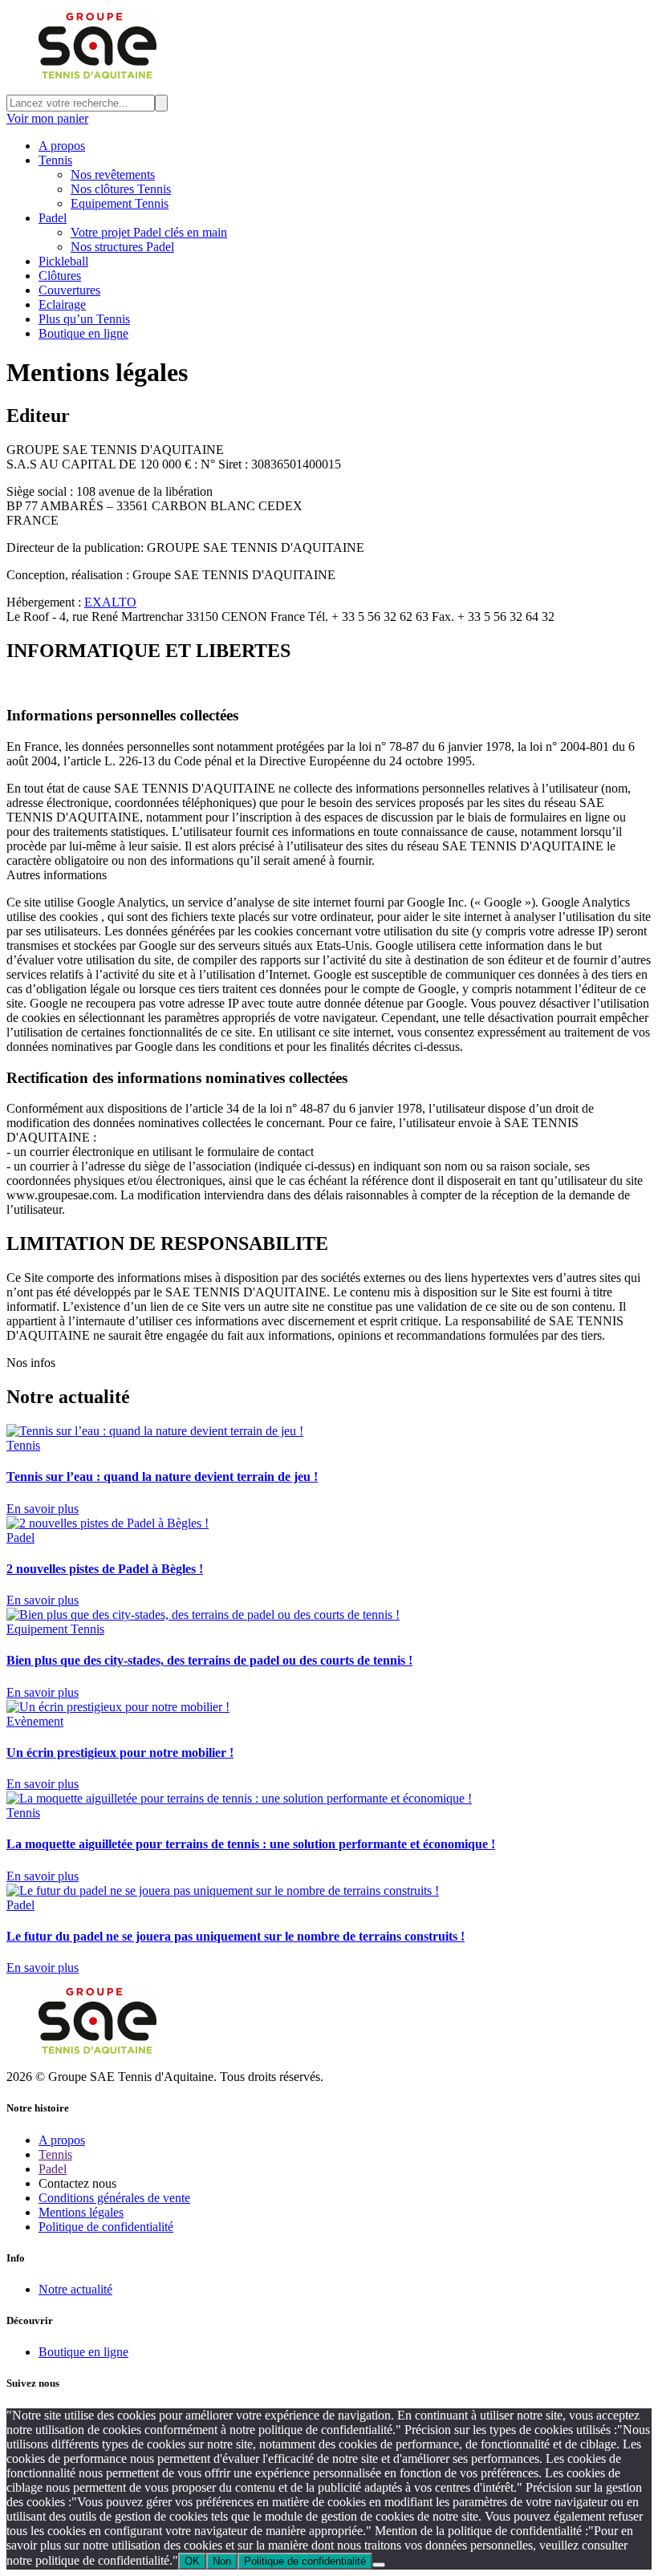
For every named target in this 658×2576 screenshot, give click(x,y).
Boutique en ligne (83, 333)
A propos (62, 146)
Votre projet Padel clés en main (149, 232)
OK (192, 2561)
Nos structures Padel (122, 247)
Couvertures (69, 290)
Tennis (55, 160)
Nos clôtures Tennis (121, 189)
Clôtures (60, 276)
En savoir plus (43, 1509)
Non (222, 2561)
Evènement (35, 1721)
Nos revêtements (113, 174)
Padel (53, 218)
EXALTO (110, 602)
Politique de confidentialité (305, 2561)
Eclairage (62, 304)
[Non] (379, 2565)
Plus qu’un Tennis (84, 319)
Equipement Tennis (120, 203)
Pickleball (63, 261)
